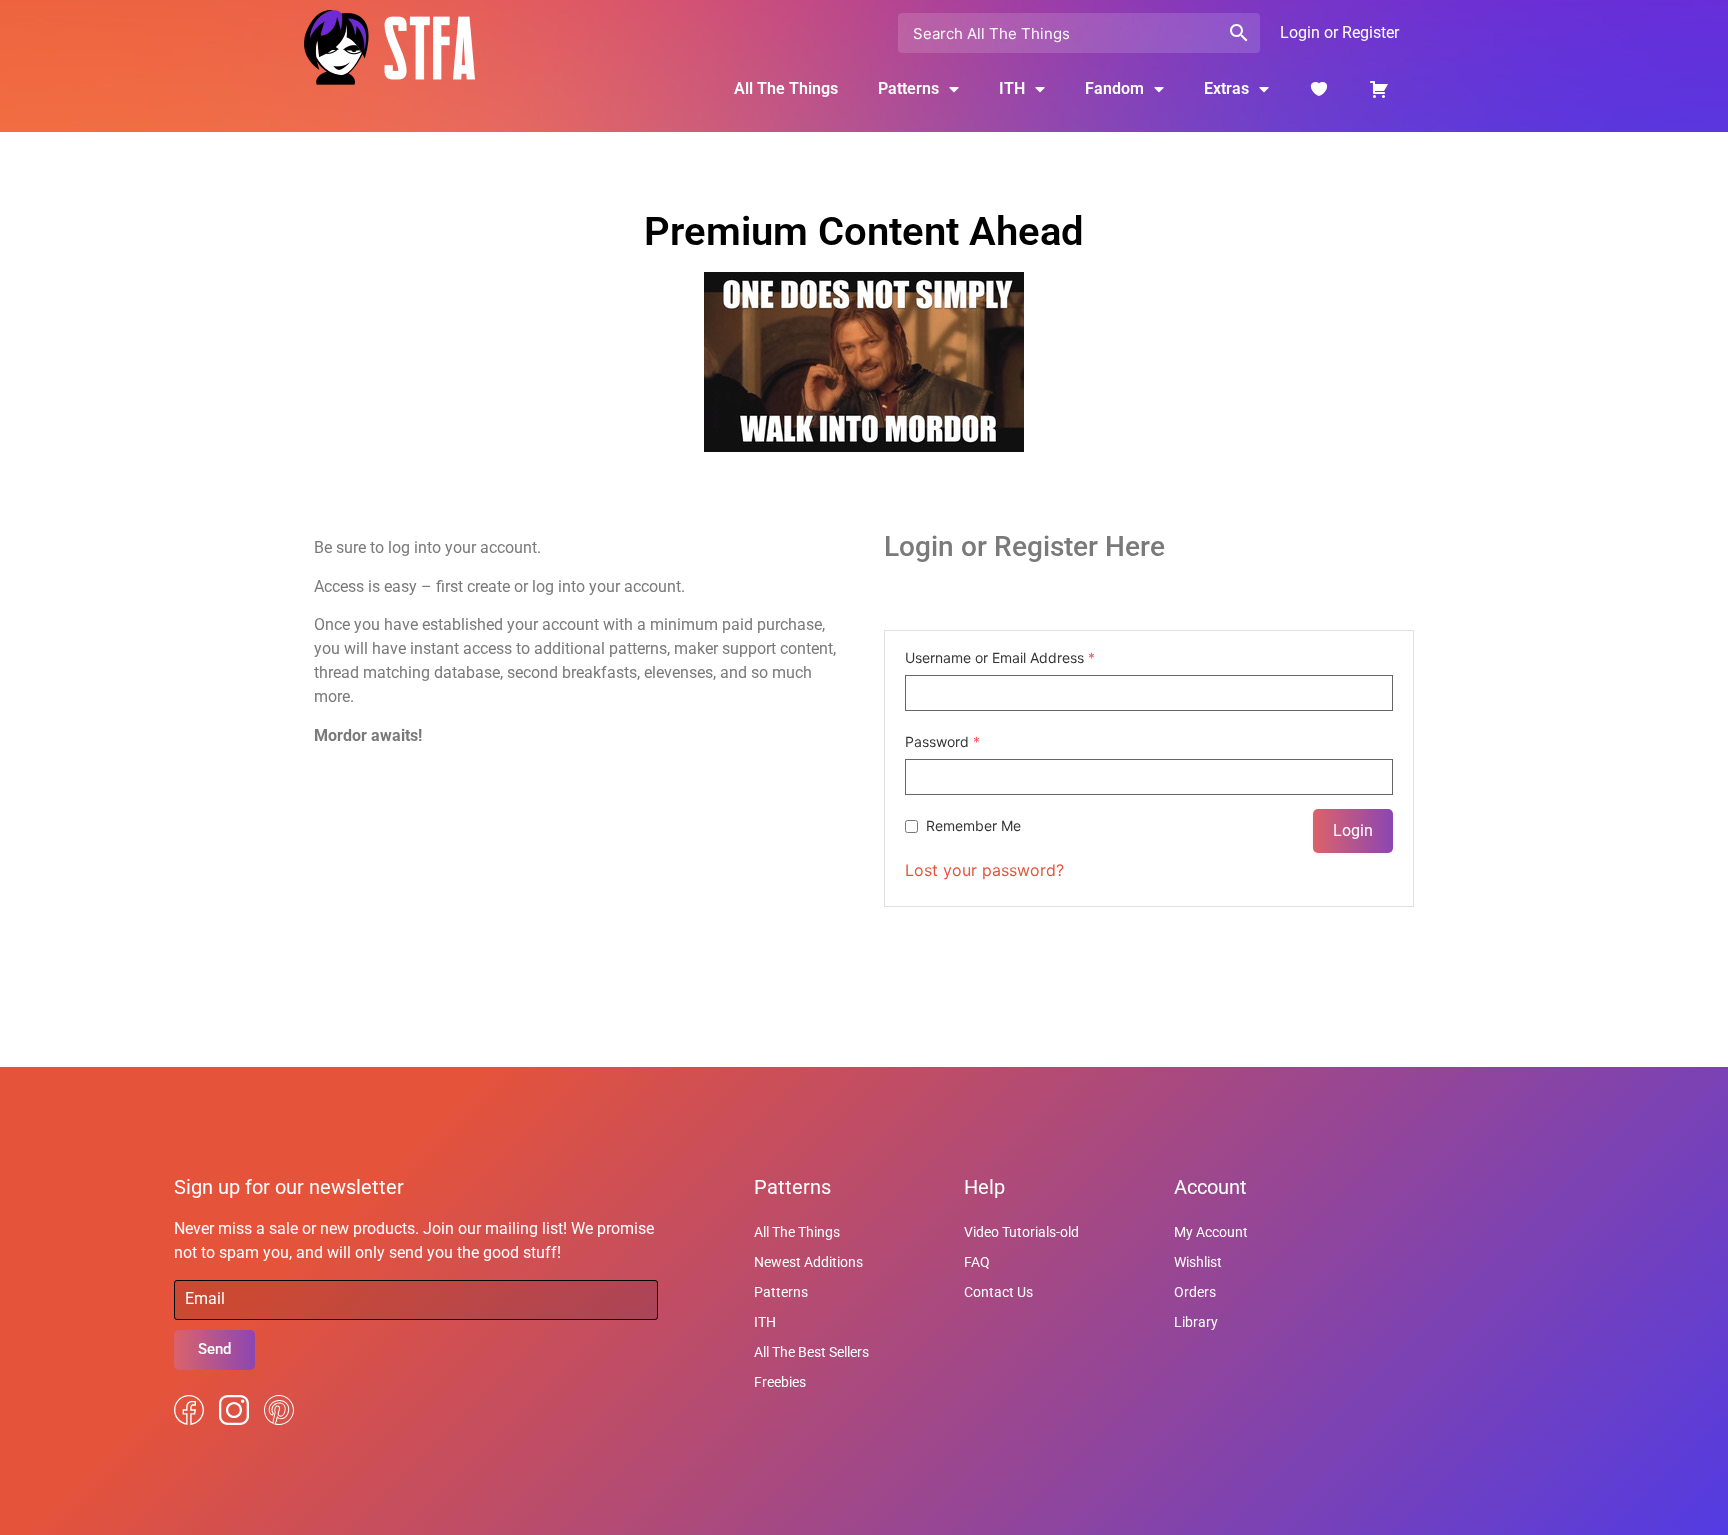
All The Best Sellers (811, 1352)
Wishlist (1198, 1262)
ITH (1012, 88)
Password (942, 742)
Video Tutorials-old (1021, 1232)
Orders (1195, 1292)
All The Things (786, 88)
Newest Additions (808, 1262)
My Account (1211, 1232)
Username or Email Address (1000, 658)
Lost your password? (984, 870)
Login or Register (1339, 32)
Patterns (781, 1292)
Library (1196, 1322)
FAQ (977, 1262)
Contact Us (998, 1292)
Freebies (780, 1382)
